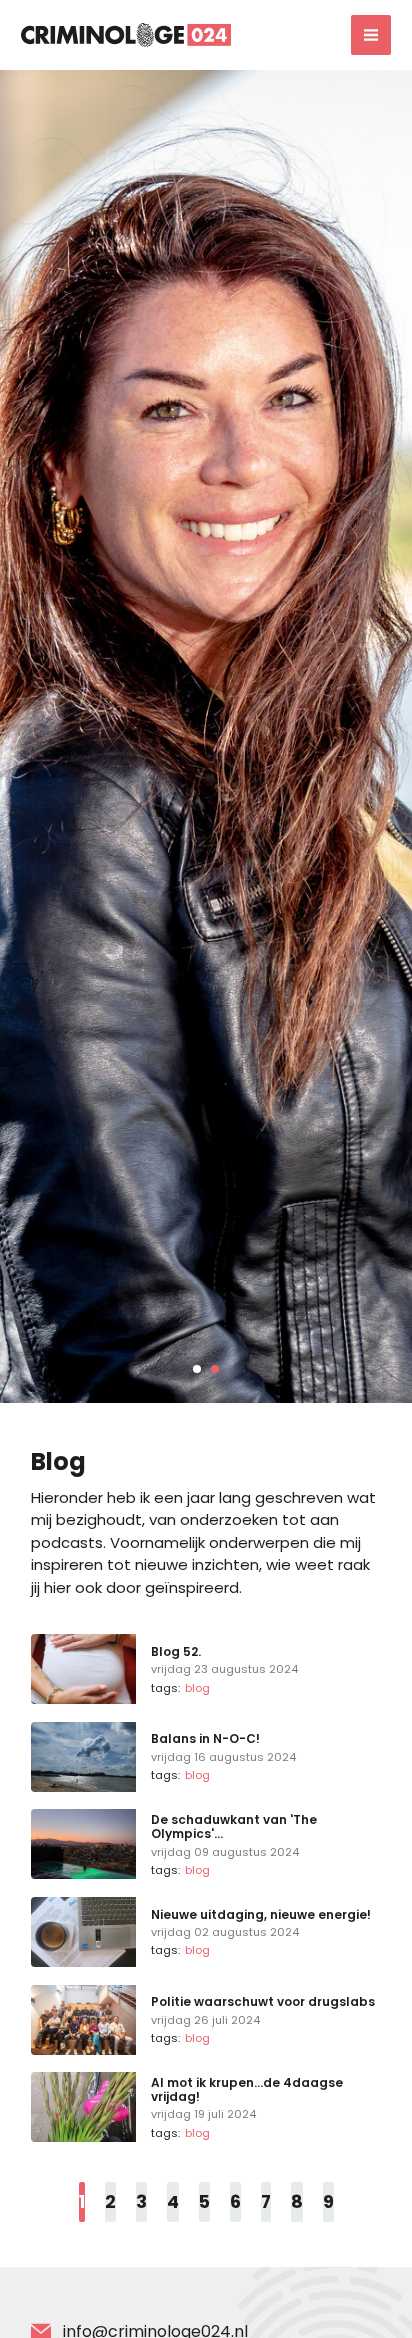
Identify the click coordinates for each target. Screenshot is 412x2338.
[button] (197, 1369)
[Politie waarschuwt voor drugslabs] (206, 2020)
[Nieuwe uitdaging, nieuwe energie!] (206, 1932)
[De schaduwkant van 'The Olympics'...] (206, 1844)
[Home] (126, 34)
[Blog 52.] (206, 1669)
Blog (197, 1688)
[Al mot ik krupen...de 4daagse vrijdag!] (206, 2107)
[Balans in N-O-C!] (206, 1757)
